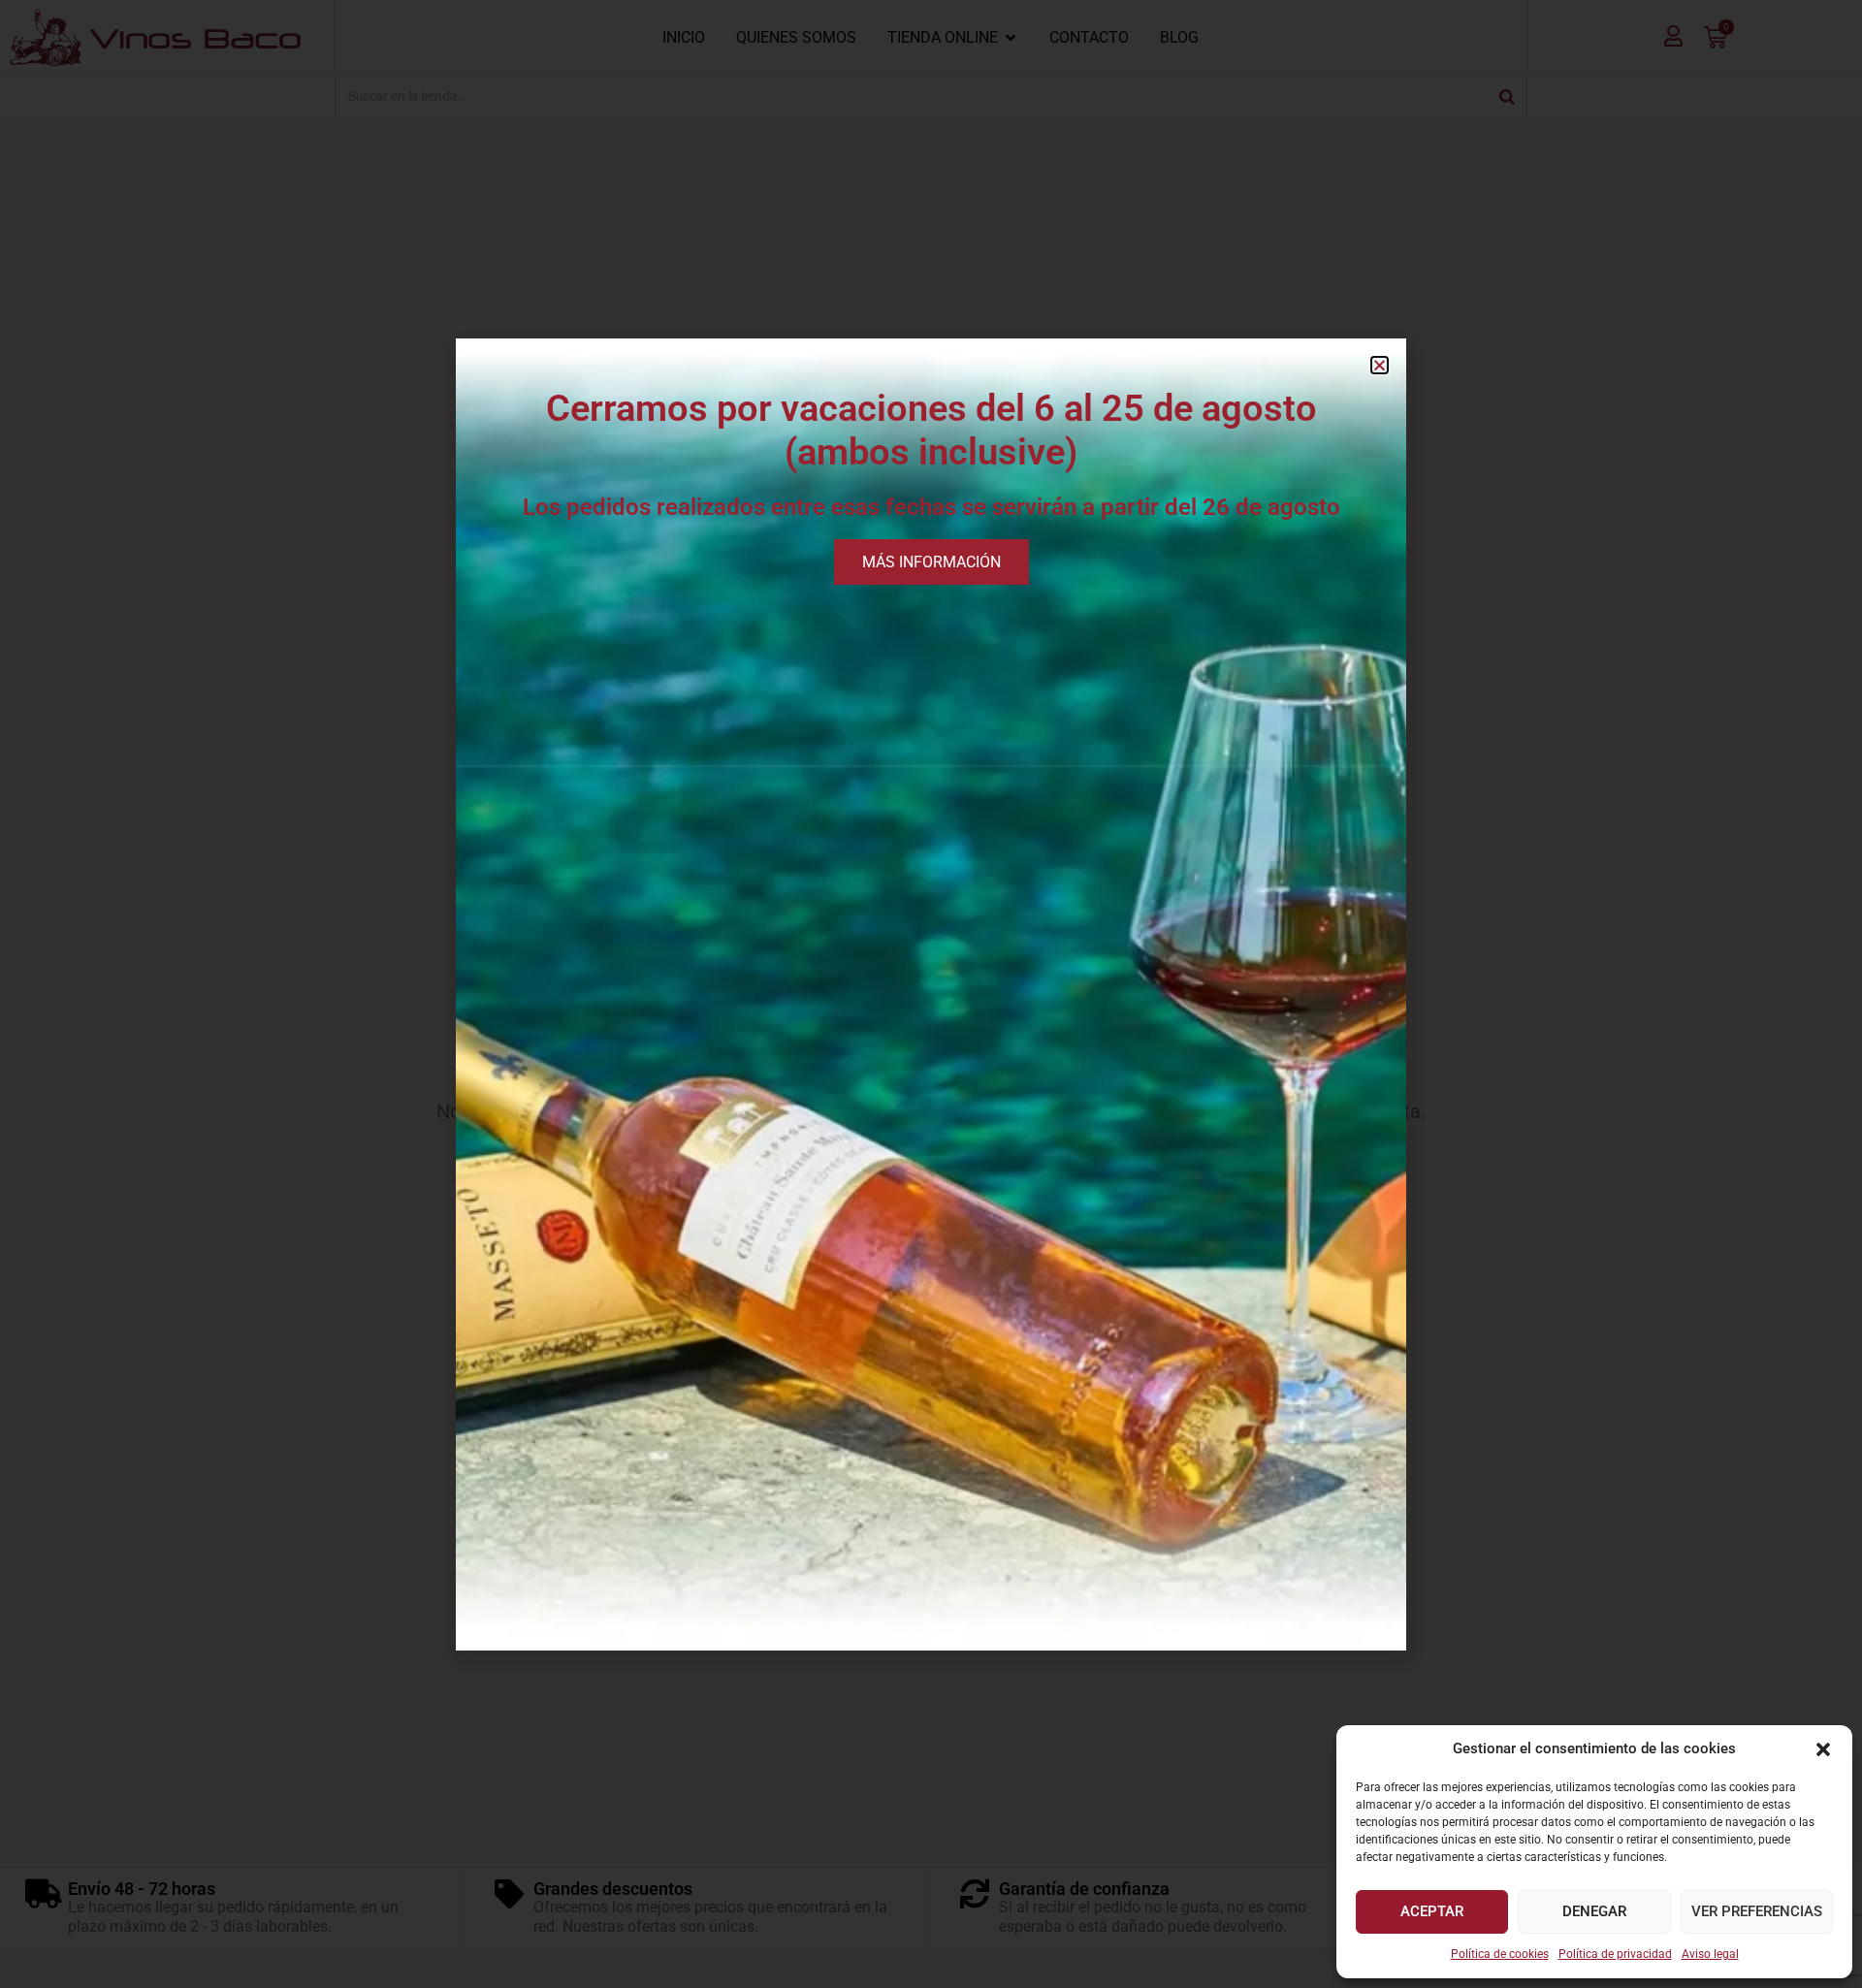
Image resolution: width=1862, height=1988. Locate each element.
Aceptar (1432, 1911)
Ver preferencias (1757, 1911)
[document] (931, 994)
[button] (1823, 1749)
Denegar (1594, 1911)
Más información (931, 562)
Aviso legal (1710, 1954)
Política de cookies (1500, 1954)
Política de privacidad (1615, 1954)
